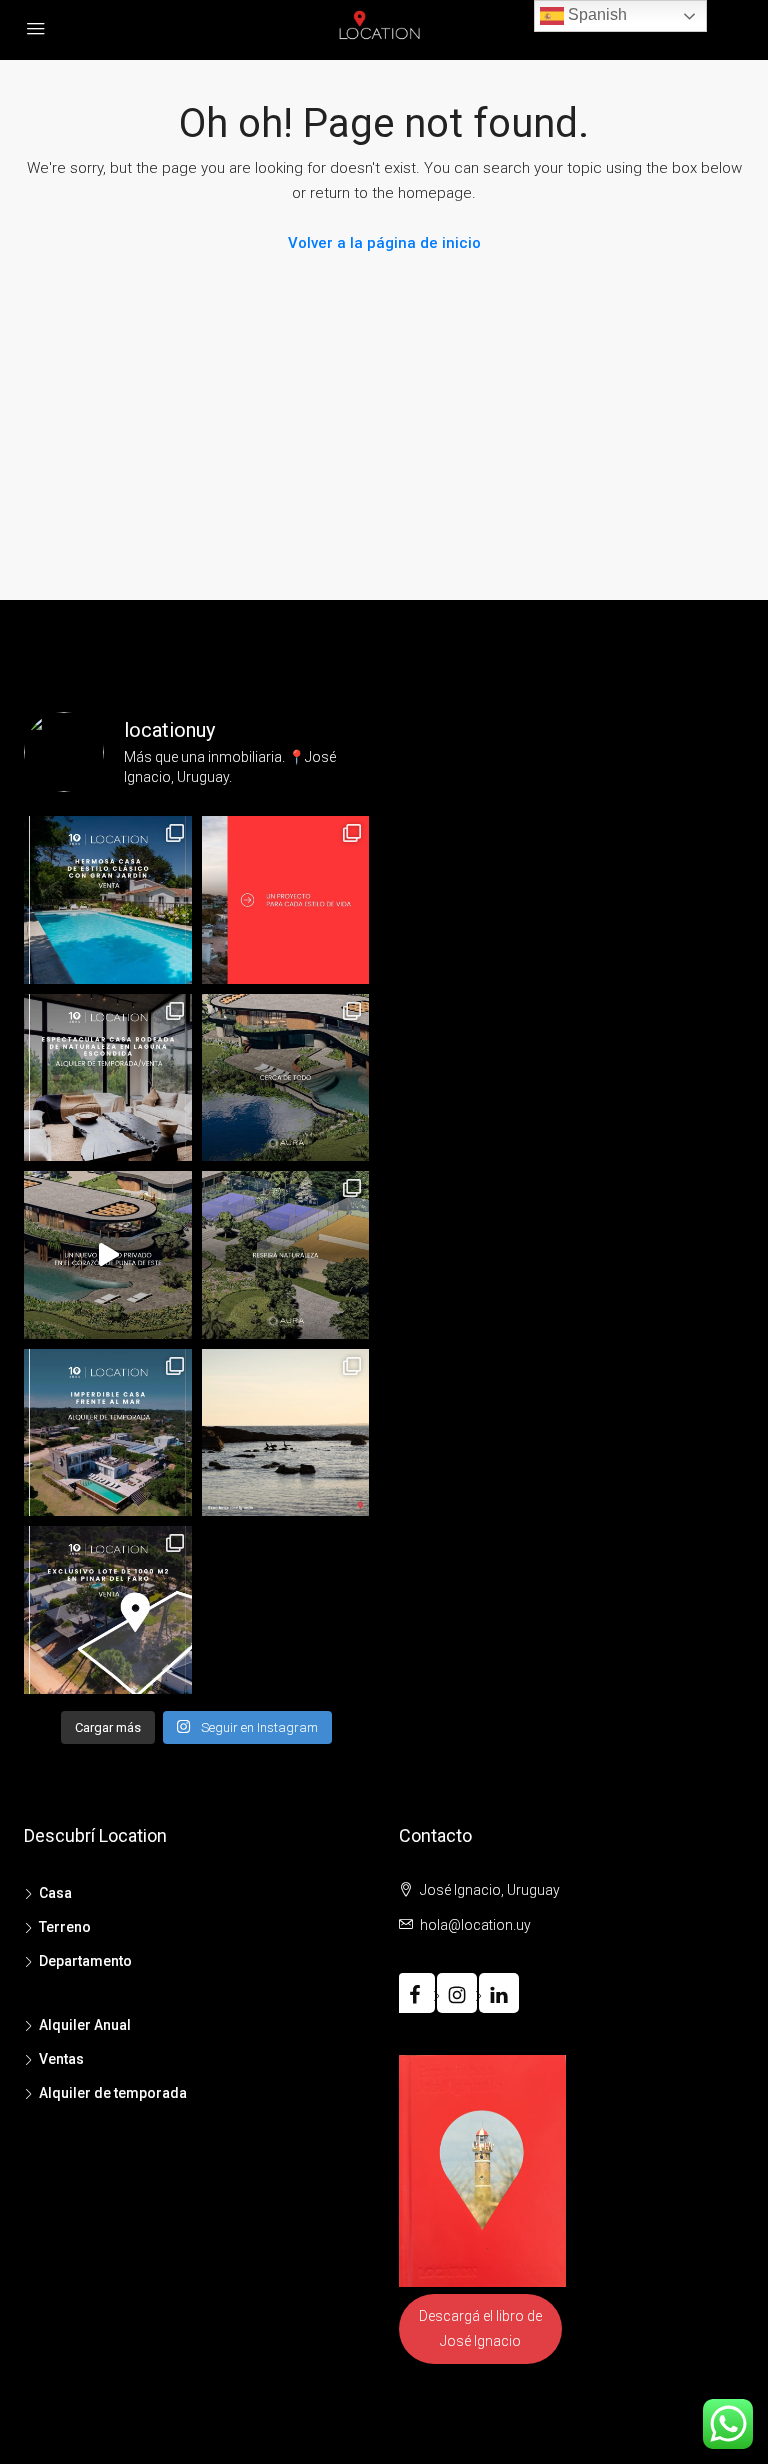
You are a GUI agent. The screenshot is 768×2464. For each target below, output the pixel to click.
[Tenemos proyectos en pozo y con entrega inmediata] (286, 900)
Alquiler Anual (85, 2025)
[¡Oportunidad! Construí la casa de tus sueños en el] (108, 1610)
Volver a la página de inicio (384, 243)
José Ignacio (480, 2341)
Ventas (61, 2059)
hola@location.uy (475, 1925)
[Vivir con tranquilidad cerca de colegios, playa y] (286, 1078)
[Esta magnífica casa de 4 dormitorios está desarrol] (108, 900)
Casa (55, 1893)
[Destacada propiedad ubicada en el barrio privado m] (108, 1078)
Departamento (85, 1961)
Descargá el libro (471, 2316)
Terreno (65, 1927)
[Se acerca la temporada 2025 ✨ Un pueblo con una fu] (286, 1433)
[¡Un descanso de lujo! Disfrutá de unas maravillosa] (108, 1433)
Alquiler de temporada (113, 2093)
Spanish (595, 14)
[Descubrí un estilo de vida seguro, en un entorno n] (108, 1255)
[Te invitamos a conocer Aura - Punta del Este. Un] (286, 1255)
